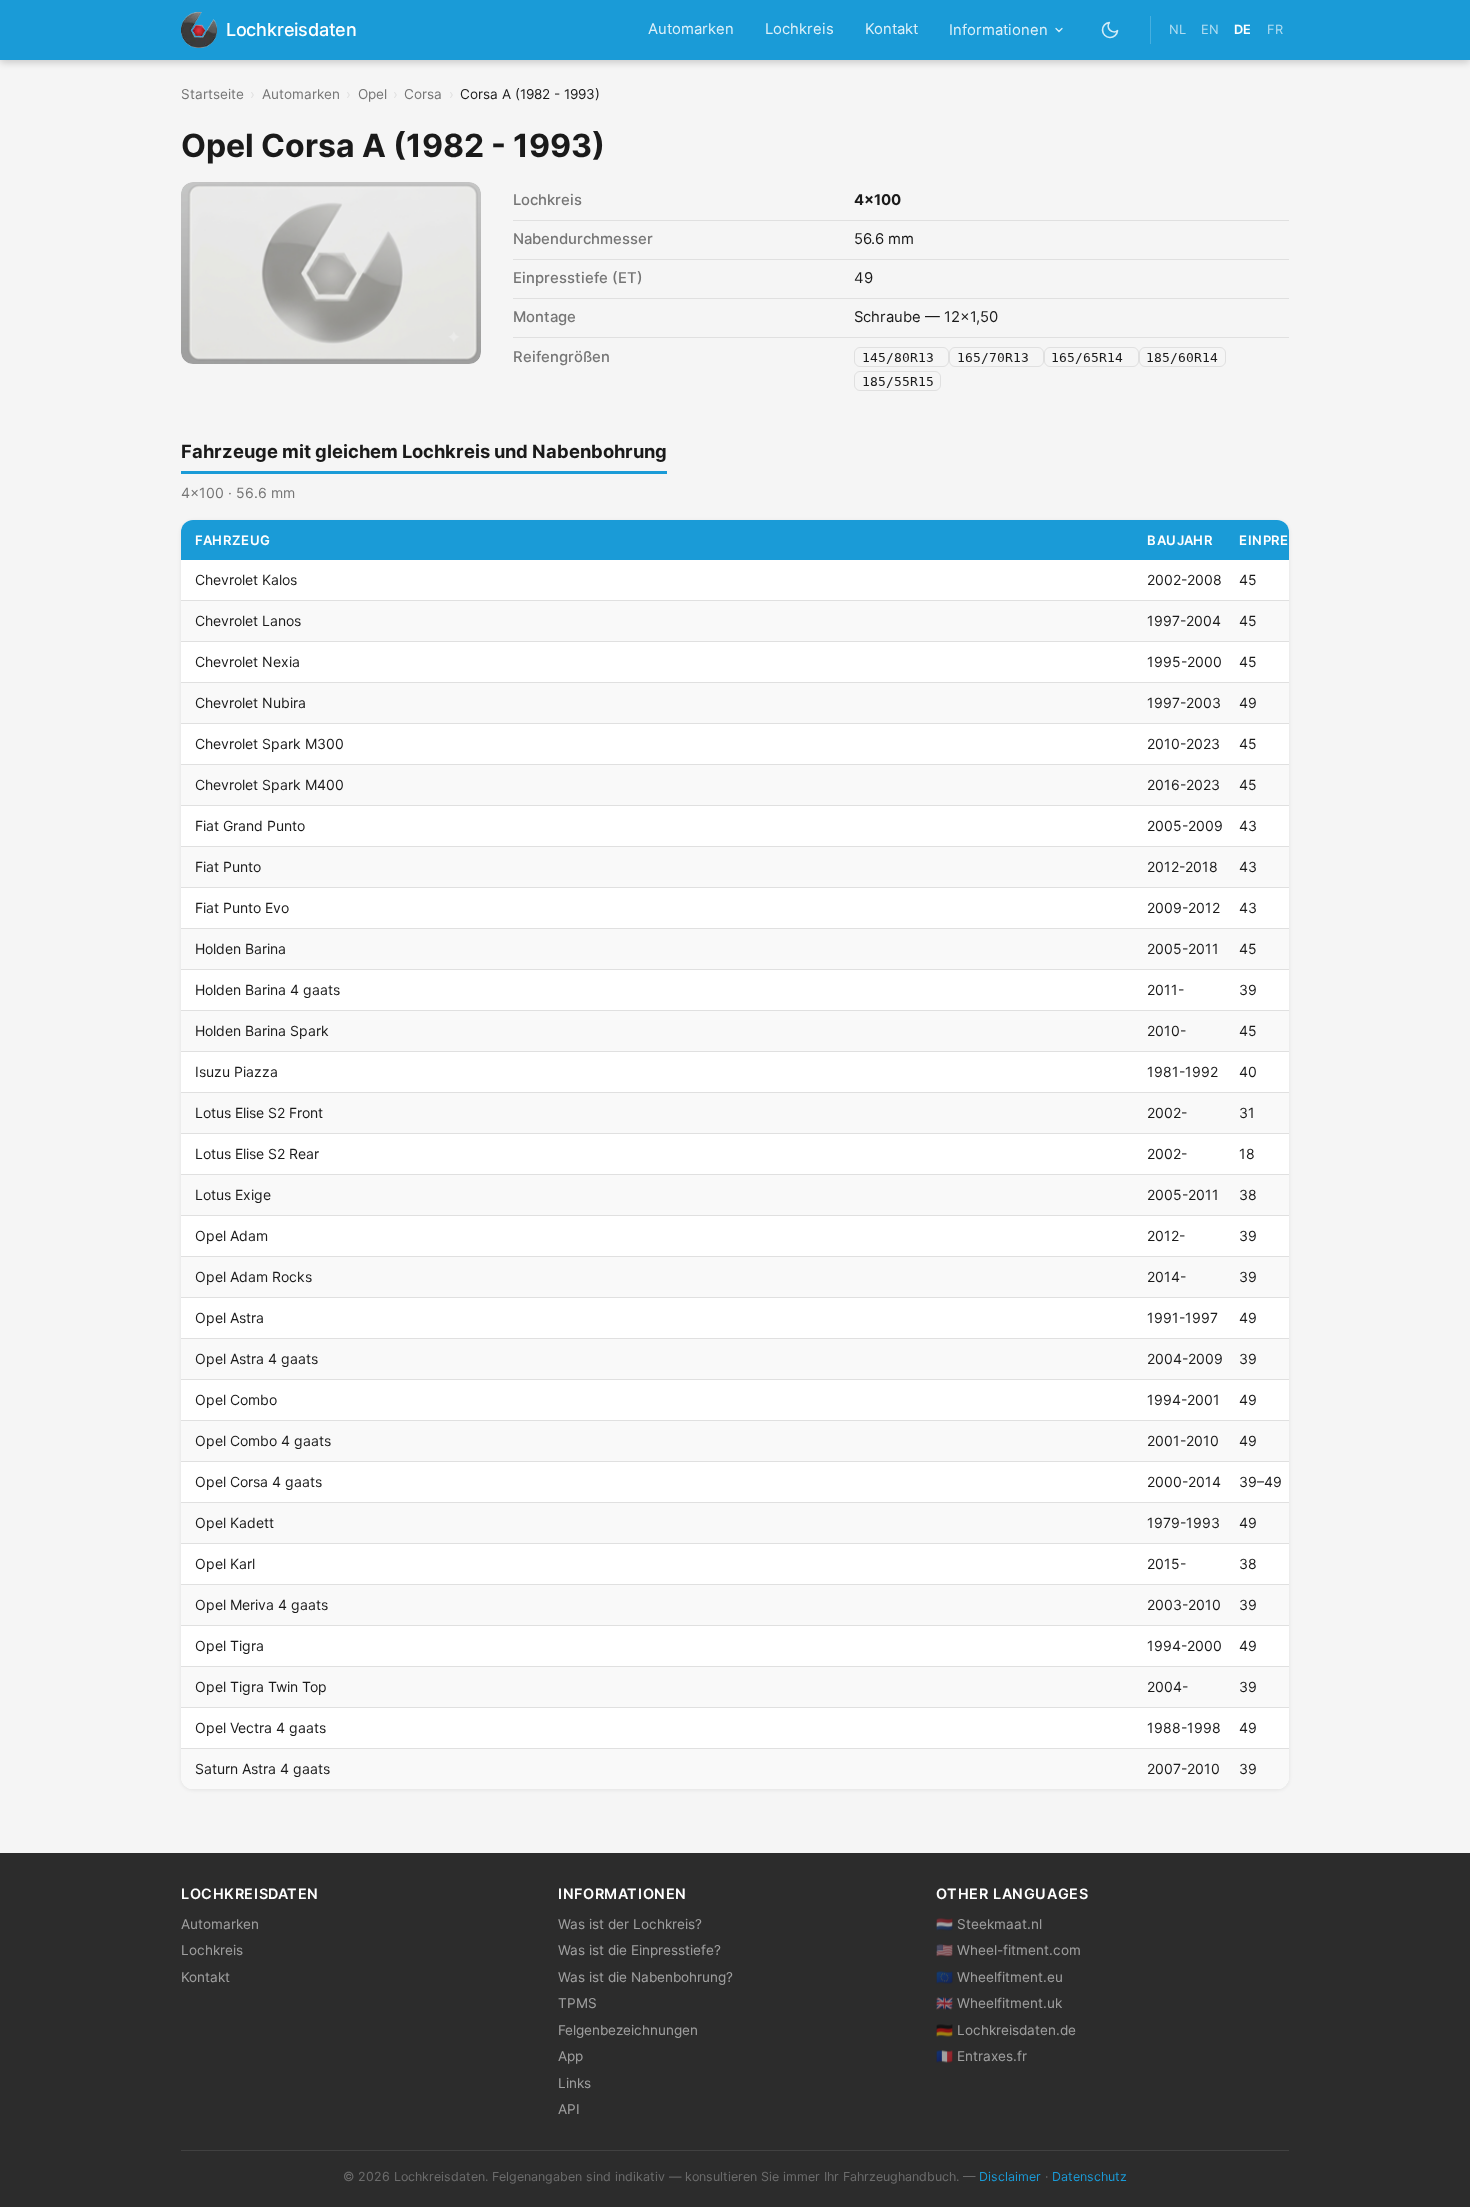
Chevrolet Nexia (247, 661)
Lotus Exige (233, 1194)
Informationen (998, 30)
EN (1210, 29)
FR (1275, 29)
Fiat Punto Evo (242, 907)
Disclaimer (1010, 2176)
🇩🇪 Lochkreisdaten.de (1006, 2030)
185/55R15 (898, 380)
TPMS (577, 2003)
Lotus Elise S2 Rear (257, 1153)
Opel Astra (229, 1317)
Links (574, 2083)
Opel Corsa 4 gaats (258, 1481)
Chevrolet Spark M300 (269, 743)
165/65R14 (1091, 357)
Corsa (423, 94)
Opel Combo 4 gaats (263, 1440)
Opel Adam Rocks (253, 1276)
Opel (372, 94)
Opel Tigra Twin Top (261, 1686)
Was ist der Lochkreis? (630, 1924)
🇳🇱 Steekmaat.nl (989, 1924)
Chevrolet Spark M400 (269, 784)
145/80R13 (902, 357)
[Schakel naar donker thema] (1110, 29)
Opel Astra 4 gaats (256, 1358)
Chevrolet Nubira (250, 702)
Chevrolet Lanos (248, 620)
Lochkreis (799, 29)
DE (1242, 29)
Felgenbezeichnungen (628, 2030)
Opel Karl (225, 1563)
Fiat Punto (228, 866)
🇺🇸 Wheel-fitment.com (1008, 1950)
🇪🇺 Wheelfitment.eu (999, 1977)
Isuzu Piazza (236, 1071)
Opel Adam (231, 1235)
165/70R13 (997, 357)
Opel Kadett (234, 1522)
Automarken (691, 29)
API (569, 2109)
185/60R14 (1182, 357)
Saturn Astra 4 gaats (262, 1768)
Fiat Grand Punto (250, 825)
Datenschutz (1089, 2176)
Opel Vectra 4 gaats (260, 1727)
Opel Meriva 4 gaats (261, 1604)
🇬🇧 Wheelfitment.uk (999, 2003)
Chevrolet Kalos (246, 579)
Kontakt (891, 29)
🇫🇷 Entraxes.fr (981, 2056)
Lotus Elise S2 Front (259, 1112)
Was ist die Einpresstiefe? (639, 1950)
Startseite (212, 94)
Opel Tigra (229, 1645)
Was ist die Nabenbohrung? (645, 1977)
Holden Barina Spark (262, 1030)
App (570, 2056)
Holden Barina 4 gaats (267, 989)
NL (1177, 29)
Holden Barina (240, 948)
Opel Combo (236, 1399)
